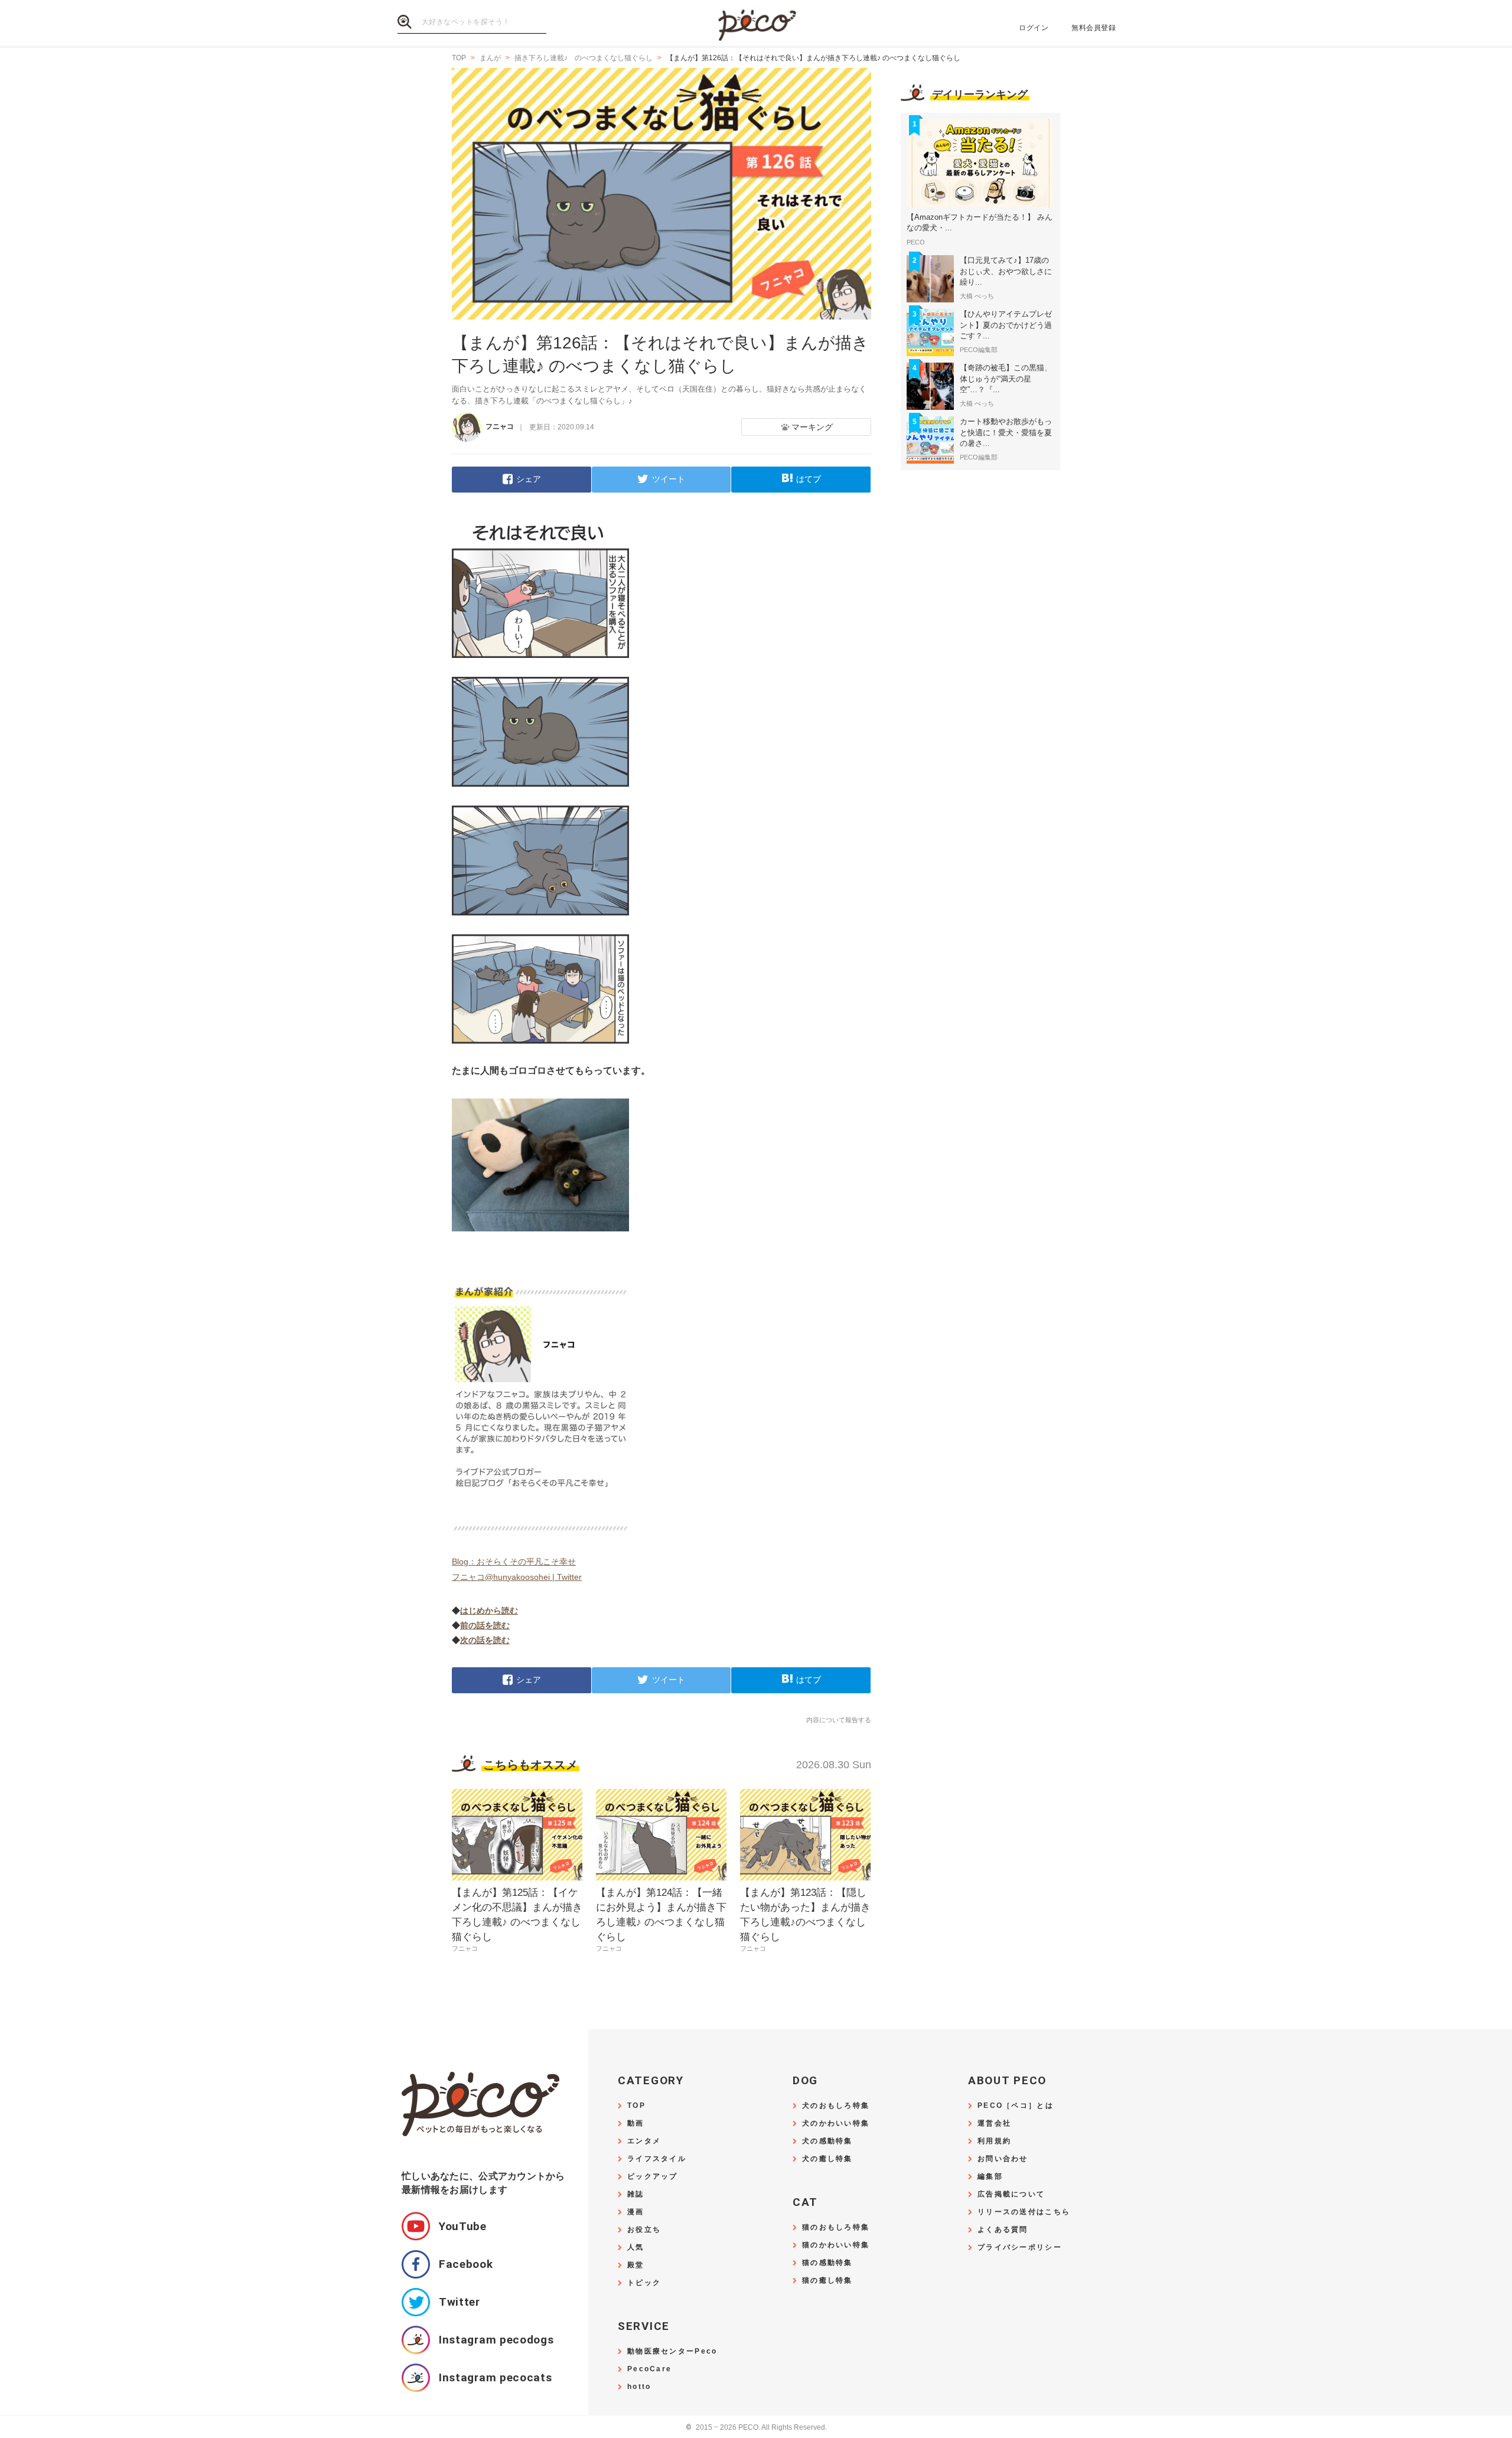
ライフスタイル (657, 2159)
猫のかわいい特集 (836, 2245)
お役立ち (644, 2230)
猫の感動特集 (827, 2263)
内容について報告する (839, 1720)
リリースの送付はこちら (1024, 2212)
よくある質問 (1003, 2230)
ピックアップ (653, 2177)
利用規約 (994, 2141)
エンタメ (644, 2141)
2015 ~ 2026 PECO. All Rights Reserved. (756, 2428)
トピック (644, 2283)
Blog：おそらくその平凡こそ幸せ (514, 1562)
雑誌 (636, 2194)
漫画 (636, 2212)
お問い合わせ (1003, 2159)
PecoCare (649, 2369)
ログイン (1034, 28)
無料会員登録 (1094, 28)
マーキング (812, 427)
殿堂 (636, 2265)
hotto (639, 2387)
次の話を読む (485, 1640)
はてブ (809, 479)
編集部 (990, 2177)
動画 (636, 2124)
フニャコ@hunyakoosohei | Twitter (517, 1577)
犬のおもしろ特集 (836, 2106)
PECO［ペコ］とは (1016, 2106)
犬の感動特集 (827, 2141)
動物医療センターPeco (672, 2351)
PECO (756, 24)
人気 (636, 2248)
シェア (529, 479)
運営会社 (994, 2124)
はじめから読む (489, 1611)
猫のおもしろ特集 (836, 2227)
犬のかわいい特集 (836, 2124)
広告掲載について (1011, 2194)
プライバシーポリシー (1020, 2248)
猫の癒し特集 (827, 2281)
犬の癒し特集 (827, 2159)
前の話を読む (485, 1625)
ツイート (669, 479)
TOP (636, 2106)
